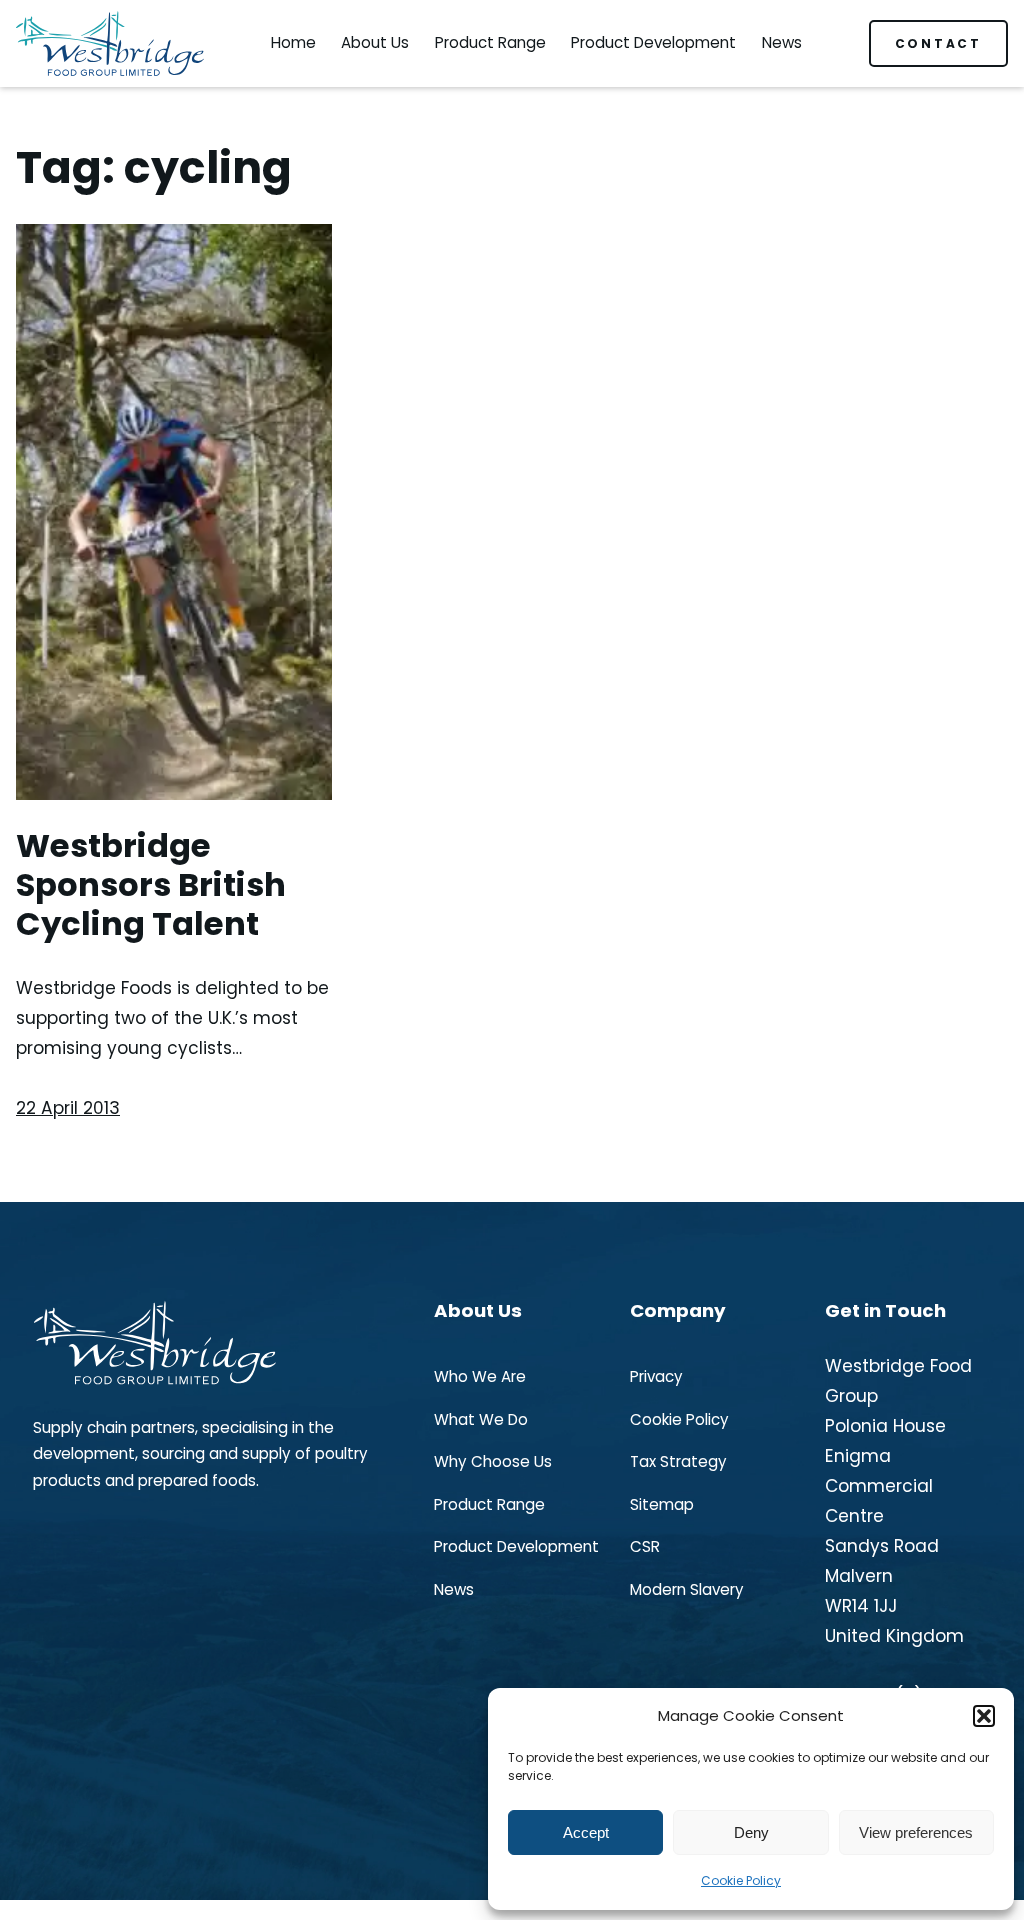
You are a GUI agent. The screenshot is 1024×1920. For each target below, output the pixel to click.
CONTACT (938, 43)
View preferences (916, 1832)
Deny (751, 1832)
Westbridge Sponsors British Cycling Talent (151, 885)
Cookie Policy (741, 1880)
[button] (984, 1716)
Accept (586, 1832)
